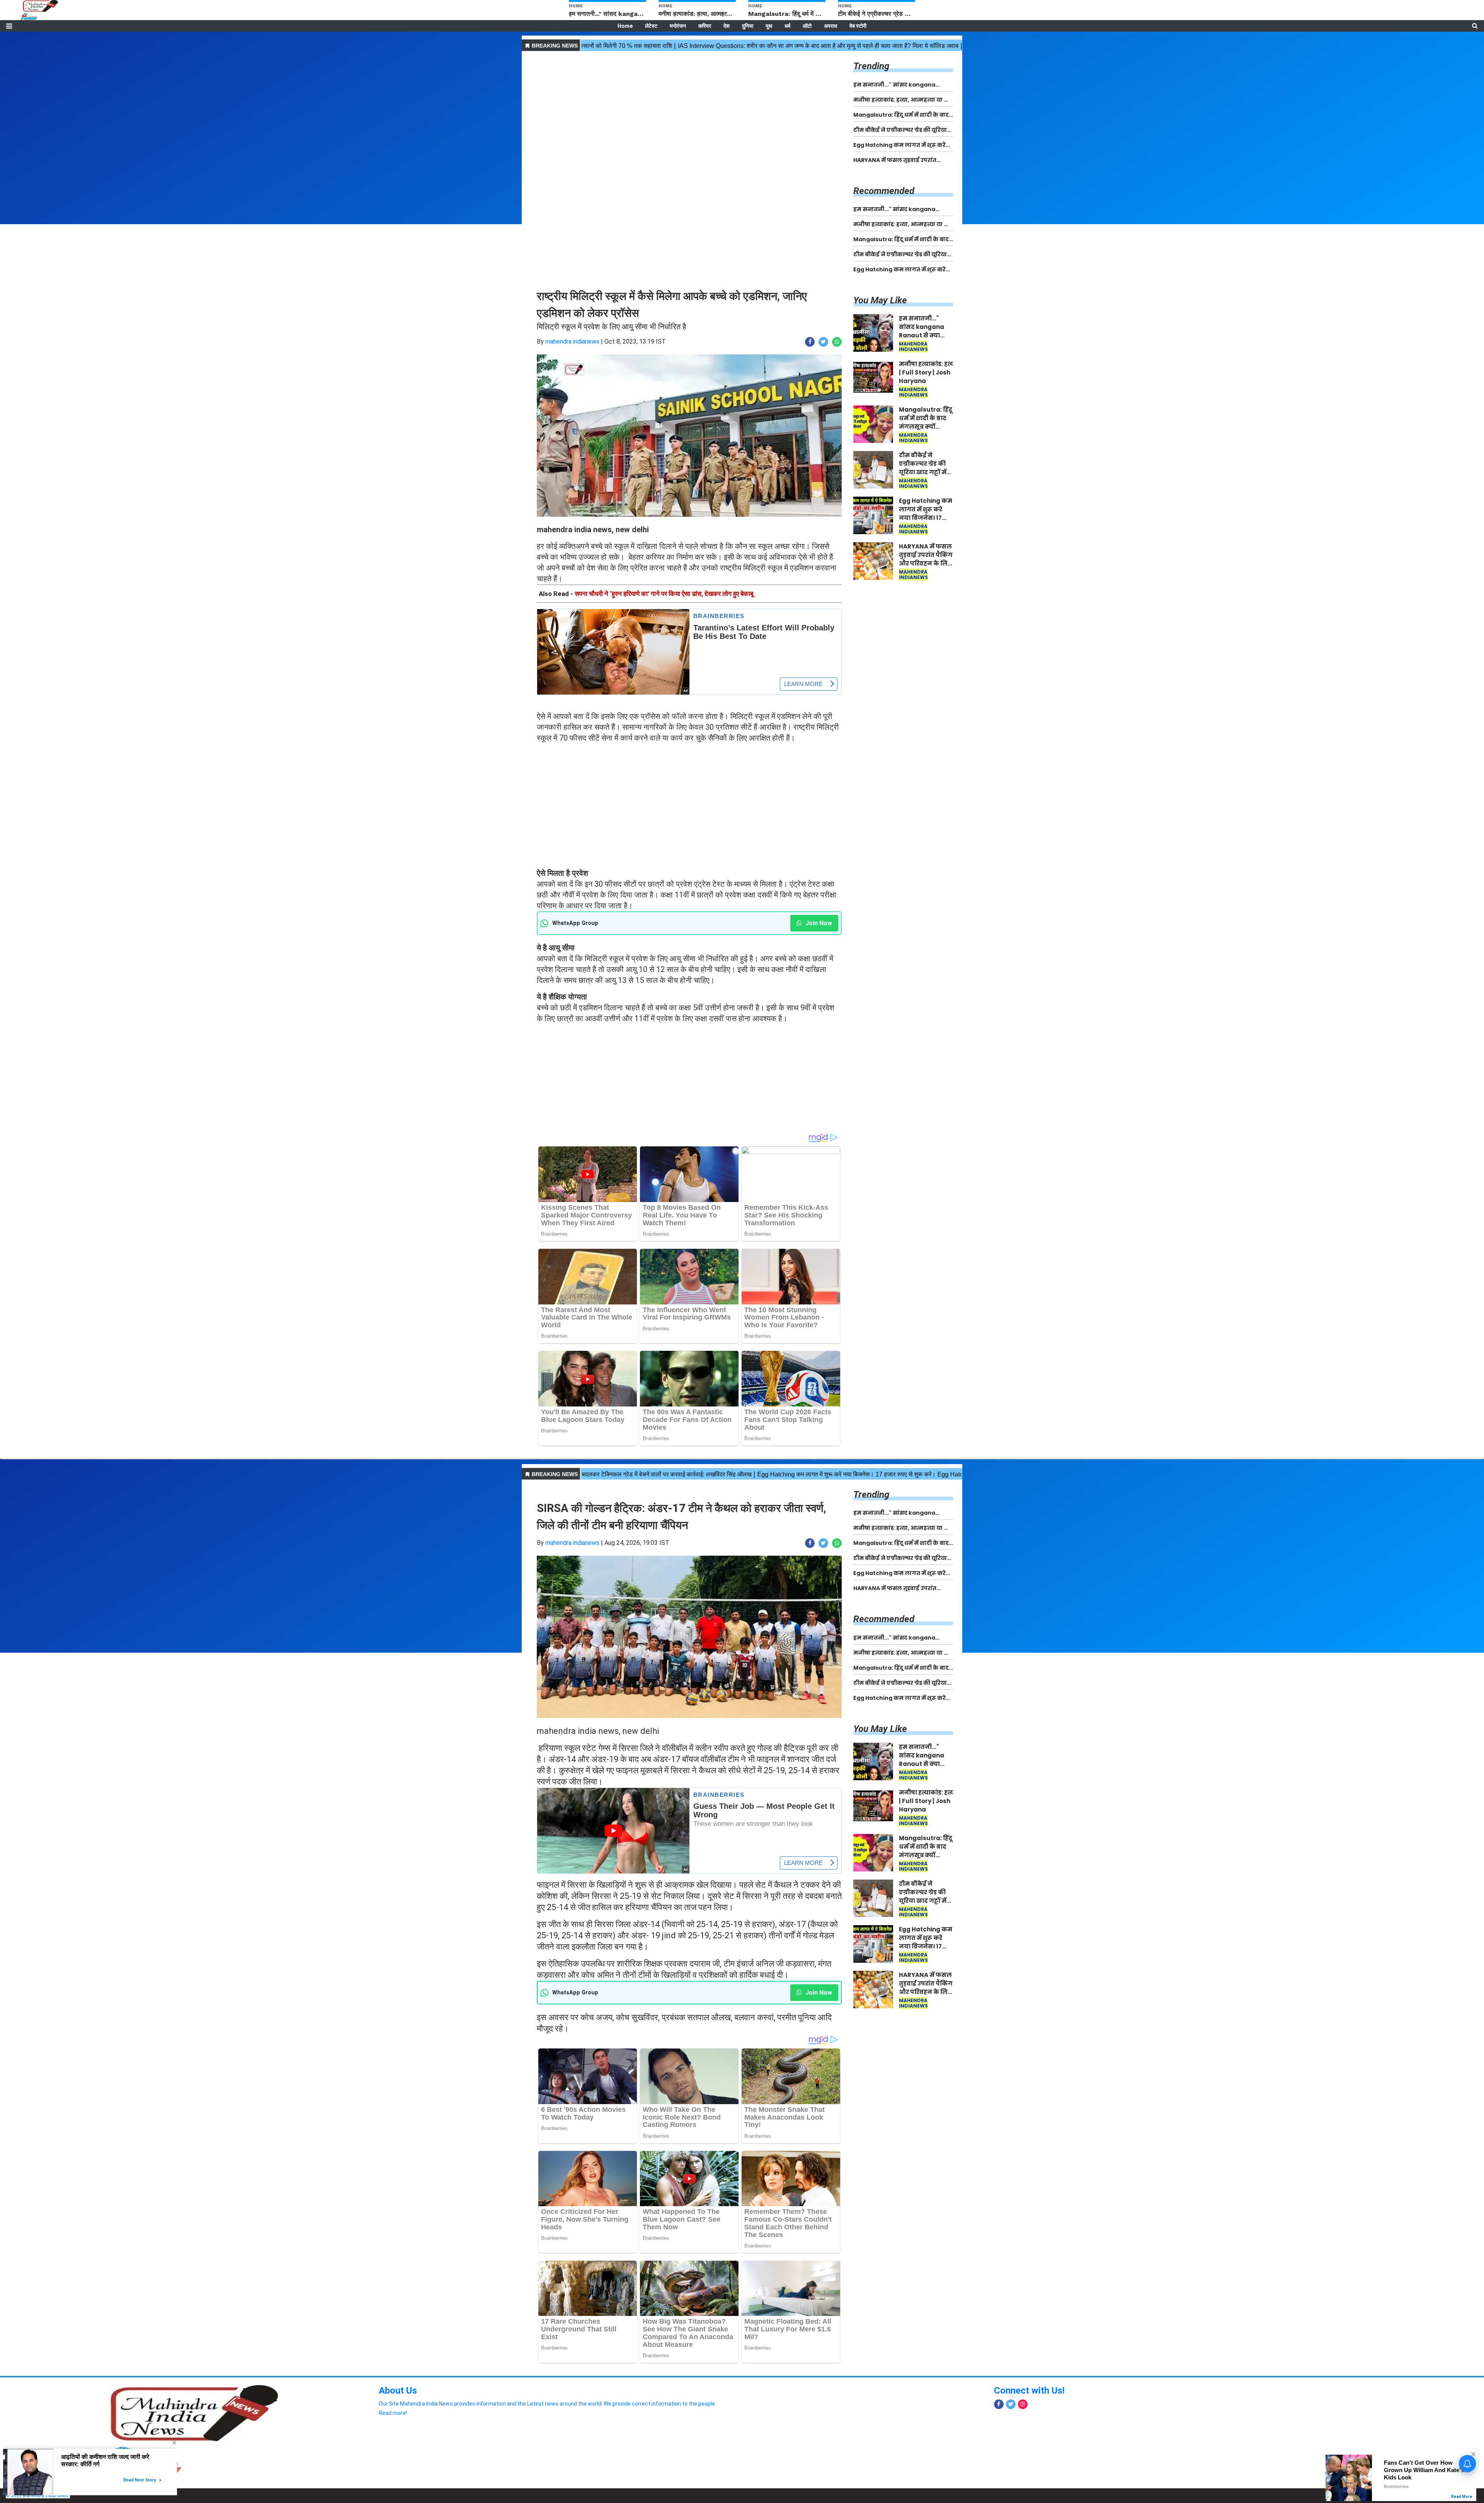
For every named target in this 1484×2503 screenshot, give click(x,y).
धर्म (787, 26)
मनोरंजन (678, 26)
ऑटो (807, 26)
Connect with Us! (1029, 2391)
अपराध (830, 26)
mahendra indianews (572, 341)
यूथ (769, 26)
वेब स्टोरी (858, 26)
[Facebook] (999, 2404)
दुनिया (748, 26)
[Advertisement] (689, 107)
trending (871, 66)
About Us (398, 2391)
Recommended (884, 191)
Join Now (818, 923)
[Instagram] (1023, 2404)
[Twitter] (1011, 2404)
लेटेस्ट (651, 26)
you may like (880, 300)
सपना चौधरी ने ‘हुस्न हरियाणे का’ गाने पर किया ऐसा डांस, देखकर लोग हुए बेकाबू (664, 594)
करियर (705, 26)
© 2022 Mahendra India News (37, 2496)
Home (625, 26)
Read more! (393, 2413)
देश (727, 26)
